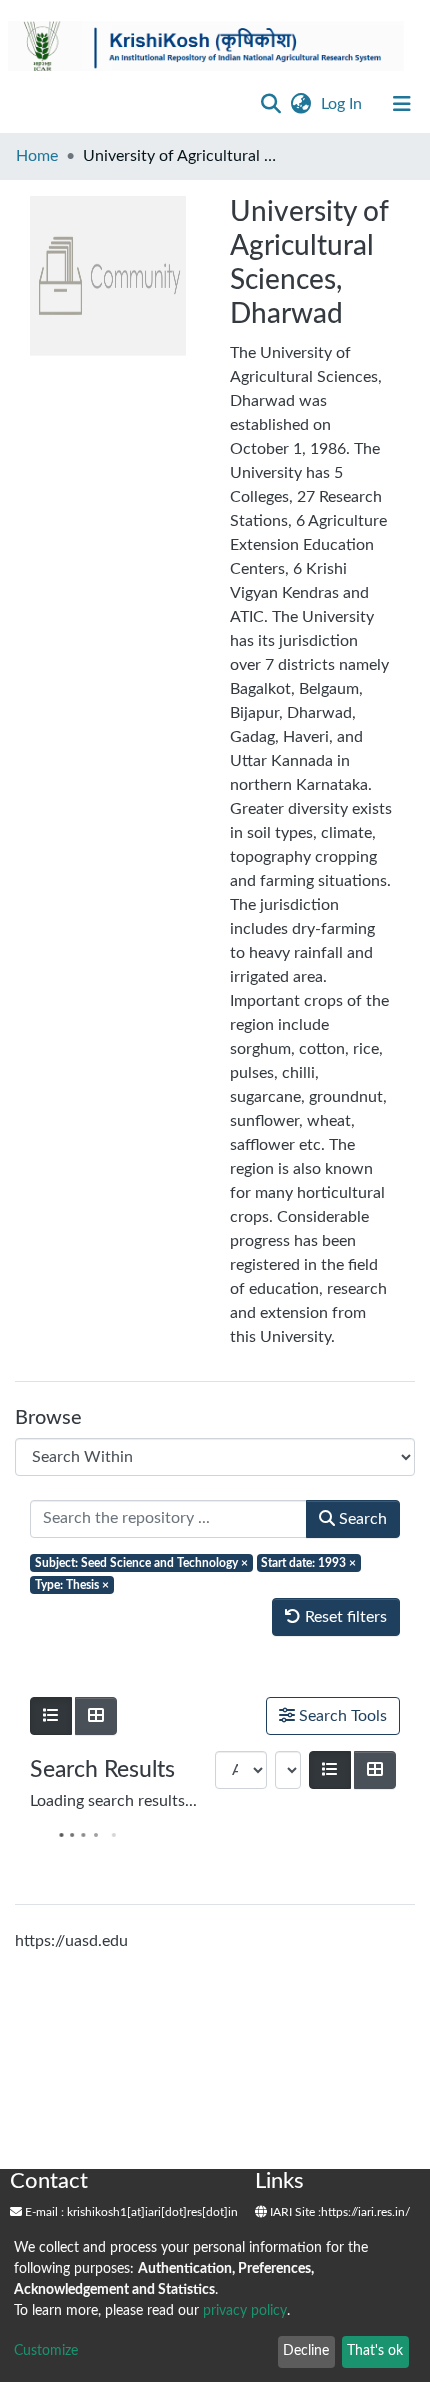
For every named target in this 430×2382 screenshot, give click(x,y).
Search (361, 1519)
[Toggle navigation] (402, 104)
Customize (46, 2351)
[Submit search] (270, 104)
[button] (300, 104)
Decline (306, 2351)
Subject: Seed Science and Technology (141, 1563)
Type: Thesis (72, 1585)
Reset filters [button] (344, 1617)
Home (37, 156)
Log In (343, 104)
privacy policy (245, 2311)
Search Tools (341, 1716)
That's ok (375, 2351)
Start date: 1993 (308, 1563)
